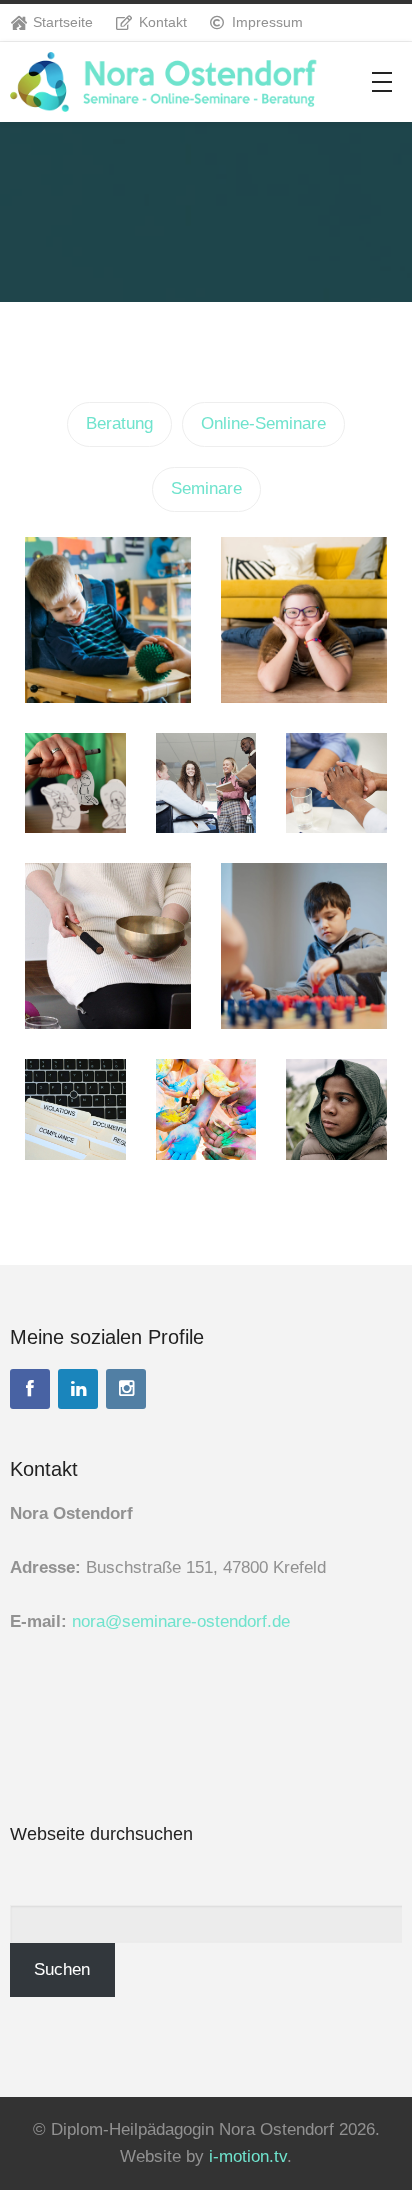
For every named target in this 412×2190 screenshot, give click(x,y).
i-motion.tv (248, 2156)
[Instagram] (126, 1389)
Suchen (62, 1969)
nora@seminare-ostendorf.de (181, 1621)
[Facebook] (30, 1389)
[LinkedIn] (78, 1389)
